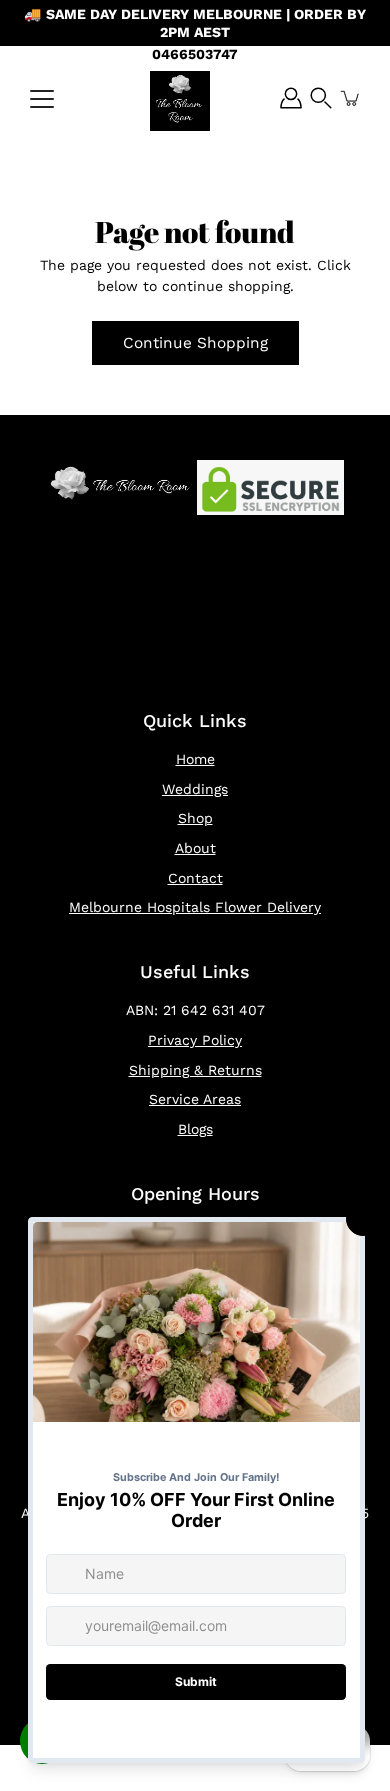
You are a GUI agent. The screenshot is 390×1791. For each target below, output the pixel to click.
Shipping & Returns (195, 1070)
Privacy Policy (195, 1040)
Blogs (195, 1129)
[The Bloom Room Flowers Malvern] (180, 100)
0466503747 (195, 54)
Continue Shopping (195, 343)
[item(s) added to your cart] (351, 98)
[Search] (321, 98)
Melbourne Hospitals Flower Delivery (195, 907)
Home (195, 759)
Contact (195, 878)
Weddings (195, 789)
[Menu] (42, 99)
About (195, 848)
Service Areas (195, 1099)
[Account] (291, 98)
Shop (195, 818)
